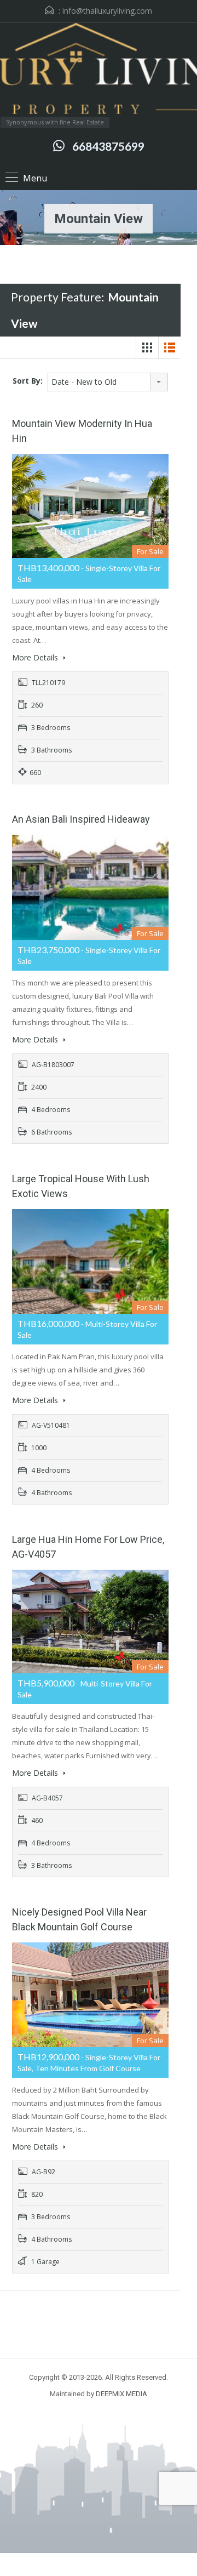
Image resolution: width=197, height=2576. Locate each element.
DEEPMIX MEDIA (121, 2394)
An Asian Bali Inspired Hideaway (81, 819)
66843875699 (108, 146)
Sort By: (28, 381)
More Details (36, 657)
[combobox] (108, 382)
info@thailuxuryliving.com (107, 11)
